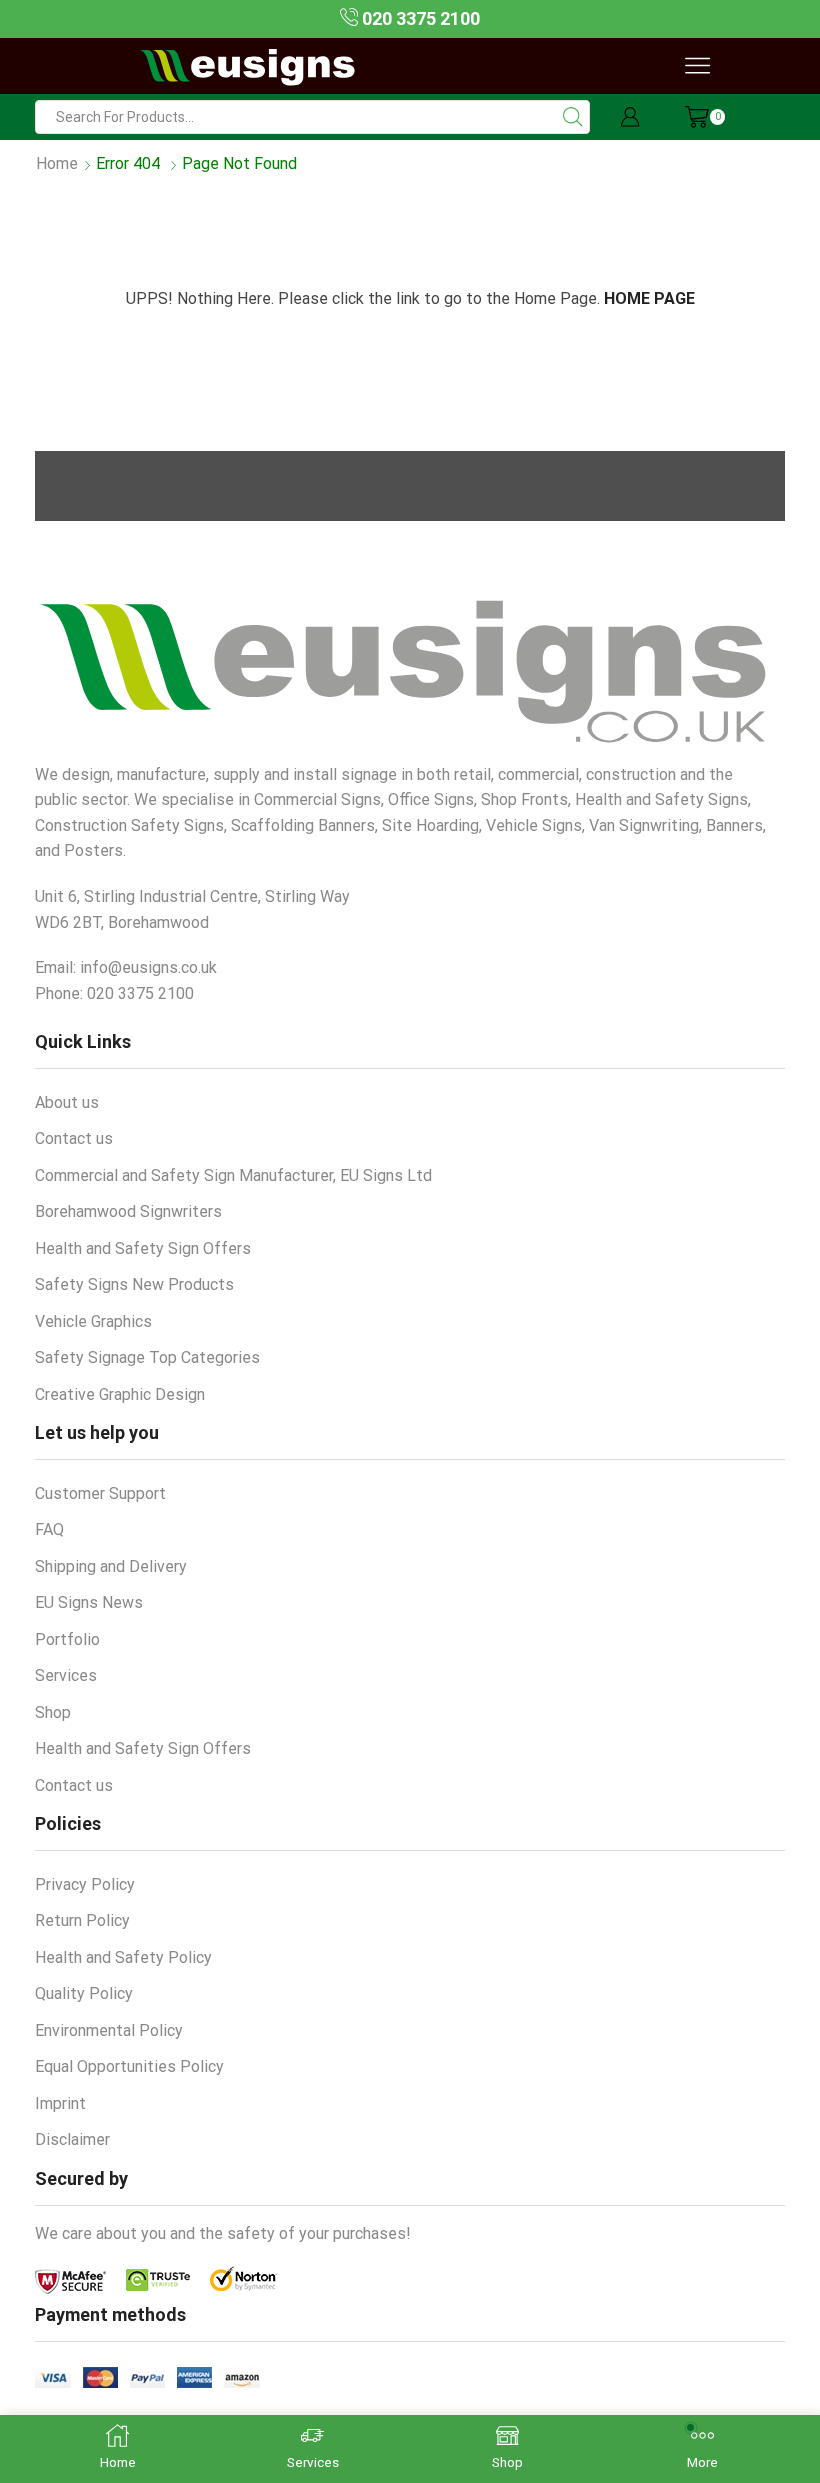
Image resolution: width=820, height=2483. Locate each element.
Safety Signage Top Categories (147, 1357)
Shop (53, 1712)
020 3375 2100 (419, 18)
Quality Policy (84, 1993)
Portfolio (67, 1639)
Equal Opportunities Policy (129, 2066)
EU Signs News (89, 1602)
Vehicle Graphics (93, 1321)
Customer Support (100, 1493)
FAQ (49, 1529)
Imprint (60, 2103)
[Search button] (573, 117)
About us (67, 1102)
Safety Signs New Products (134, 1284)
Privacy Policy (85, 1884)
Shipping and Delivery (111, 1566)
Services (66, 1675)
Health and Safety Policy (123, 1957)
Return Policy (82, 1920)
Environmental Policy (109, 2030)
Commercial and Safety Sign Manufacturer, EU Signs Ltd (233, 1175)
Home (57, 163)
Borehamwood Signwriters (128, 1211)
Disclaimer (72, 2139)
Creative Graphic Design (120, 1394)
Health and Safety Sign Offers (143, 1248)
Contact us (74, 1138)
